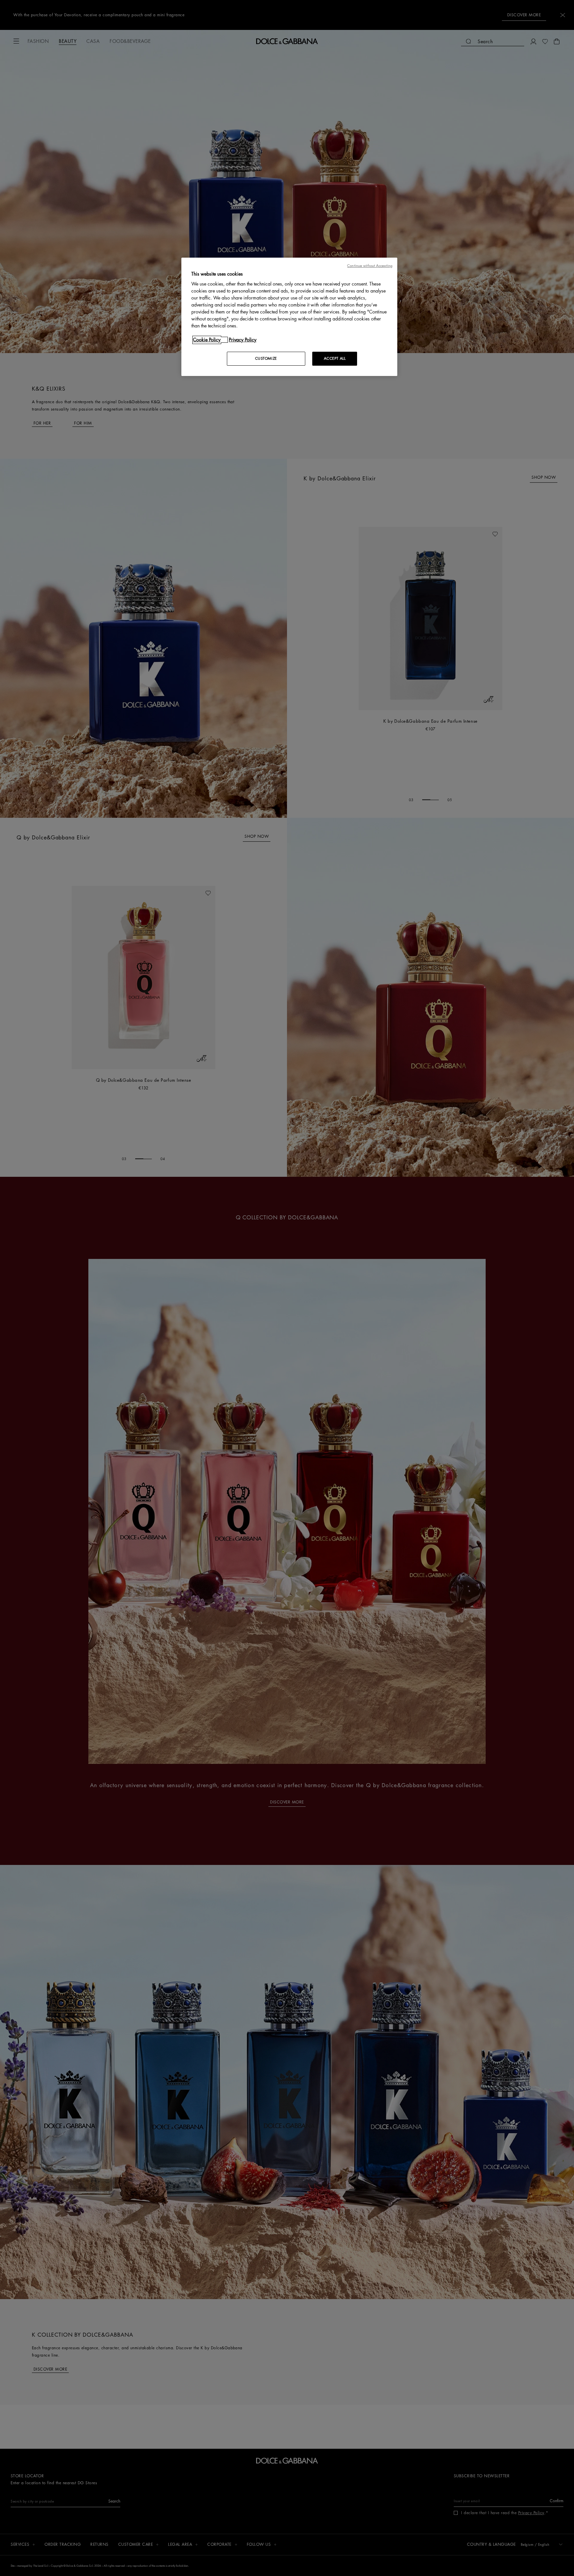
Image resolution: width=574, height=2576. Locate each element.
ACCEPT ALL (335, 359)
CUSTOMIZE (266, 359)
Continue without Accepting (370, 266)
